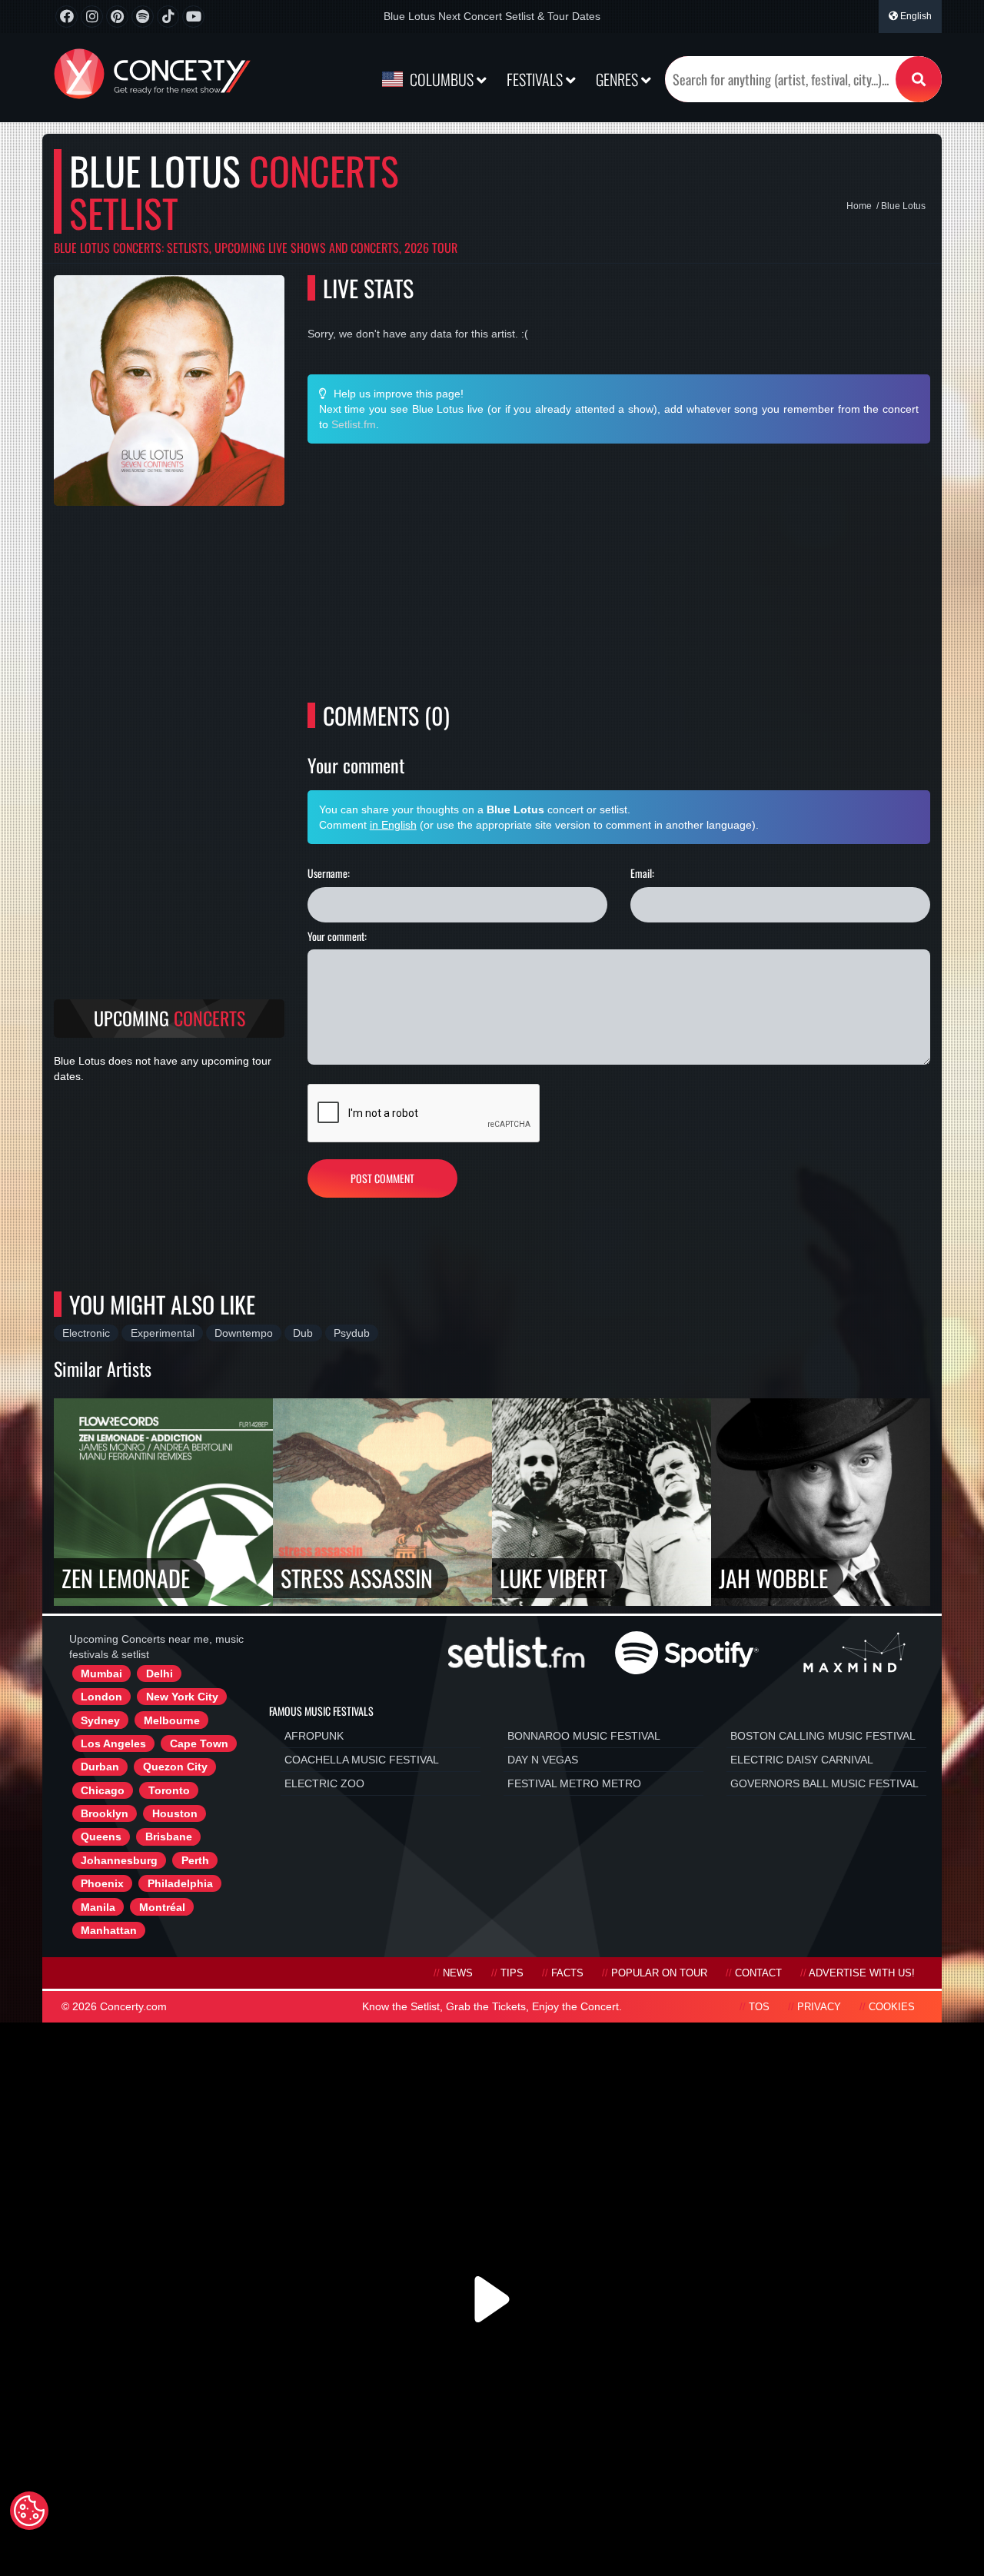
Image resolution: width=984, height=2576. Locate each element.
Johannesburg (119, 1860)
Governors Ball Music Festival (824, 1783)
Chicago (103, 1790)
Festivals (536, 79)
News (458, 1973)
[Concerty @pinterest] (117, 17)
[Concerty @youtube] (193, 17)
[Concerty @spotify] (143, 17)
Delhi (160, 1674)
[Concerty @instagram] (92, 17)
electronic (86, 1333)
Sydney (100, 1720)
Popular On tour (659, 1973)
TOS (759, 2007)
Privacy (819, 2007)
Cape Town (199, 1743)
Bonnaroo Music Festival (584, 1736)
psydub (352, 1333)
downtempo (244, 1333)
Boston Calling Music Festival (823, 1736)
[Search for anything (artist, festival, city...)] (919, 79)
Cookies (892, 2007)
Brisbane (169, 1836)
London (101, 1697)
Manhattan (109, 1930)
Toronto (169, 1790)
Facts (567, 1973)
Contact (758, 1973)
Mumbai (101, 1674)
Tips (512, 1973)
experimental (163, 1333)
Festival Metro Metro (574, 1783)
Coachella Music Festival (362, 1760)
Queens (101, 1836)
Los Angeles (113, 1743)
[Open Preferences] (29, 2511)
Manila (98, 1907)
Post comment (382, 1178)
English (915, 16)
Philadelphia (180, 1883)
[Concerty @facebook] (66, 17)
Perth (195, 1860)
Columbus (442, 79)
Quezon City (175, 1767)
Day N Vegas (543, 1760)
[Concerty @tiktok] (168, 17)
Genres (618, 79)
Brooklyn (105, 1813)
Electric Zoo (324, 1783)
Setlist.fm (354, 424)
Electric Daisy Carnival (802, 1760)
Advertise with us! (862, 1973)
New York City (182, 1697)
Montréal (162, 1907)
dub (303, 1333)
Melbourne (172, 1720)
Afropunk (314, 1736)
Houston (175, 1813)
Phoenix (102, 1883)
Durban (100, 1767)
